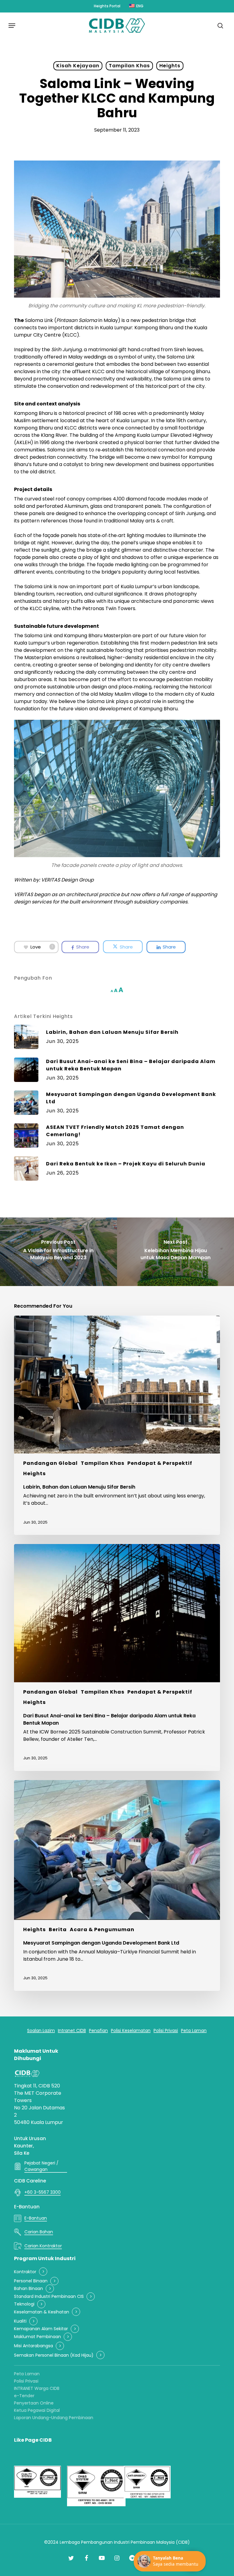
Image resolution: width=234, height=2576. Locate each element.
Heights (170, 66)
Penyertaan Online (34, 2403)
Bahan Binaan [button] (28, 2289)
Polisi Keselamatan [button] (131, 2031)
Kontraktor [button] (25, 2272)
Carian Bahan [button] (39, 2232)
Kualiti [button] (20, 2321)
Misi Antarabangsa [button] (34, 2346)
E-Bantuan (27, 2207)
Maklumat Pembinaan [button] (37, 2337)
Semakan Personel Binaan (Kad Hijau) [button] (54, 2355)
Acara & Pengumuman (102, 1929)
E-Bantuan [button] (36, 2218)
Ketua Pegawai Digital (37, 2410)
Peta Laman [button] (194, 2031)
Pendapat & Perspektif (160, 1463)
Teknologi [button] (24, 2304)
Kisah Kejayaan (78, 66)
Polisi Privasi (26, 2381)
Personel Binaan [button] (31, 2281)
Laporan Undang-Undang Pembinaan (54, 2418)
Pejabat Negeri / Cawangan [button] (41, 2166)
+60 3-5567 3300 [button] (43, 2192)
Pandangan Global (50, 1463)
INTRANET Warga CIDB (37, 2388)
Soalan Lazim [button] (41, 2031)
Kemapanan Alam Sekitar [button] (41, 2329)
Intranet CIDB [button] (72, 2031)
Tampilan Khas (129, 66)
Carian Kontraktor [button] (43, 2246)
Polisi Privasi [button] (166, 2031)
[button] (12, 26)
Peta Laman (27, 2374)
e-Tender (24, 2396)
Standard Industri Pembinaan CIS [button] (49, 2297)
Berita (58, 1929)
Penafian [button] (98, 2031)
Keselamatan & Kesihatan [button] (42, 2312)
